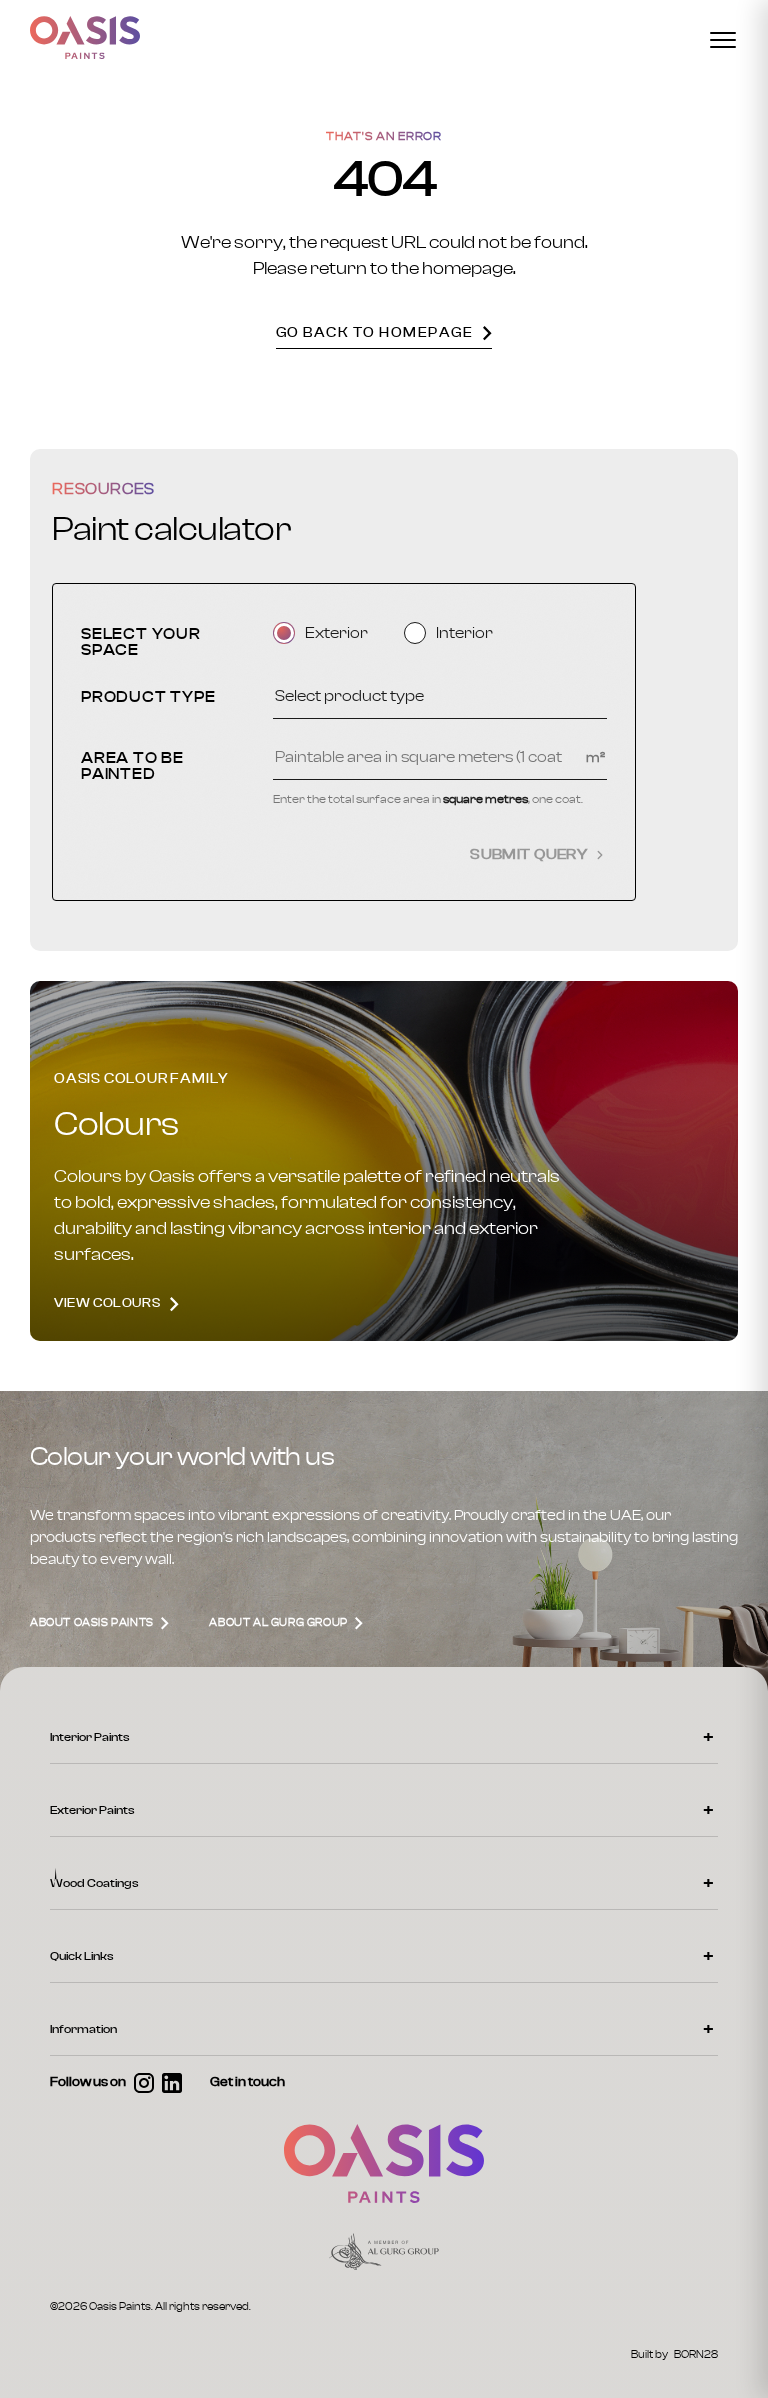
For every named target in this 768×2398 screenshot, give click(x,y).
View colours (107, 1303)
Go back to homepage (375, 333)
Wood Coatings (94, 1883)
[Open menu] (723, 40)
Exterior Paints (92, 1810)
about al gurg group (279, 1622)
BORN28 (696, 2354)
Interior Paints (90, 1737)
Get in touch (247, 2082)
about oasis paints (93, 1622)
